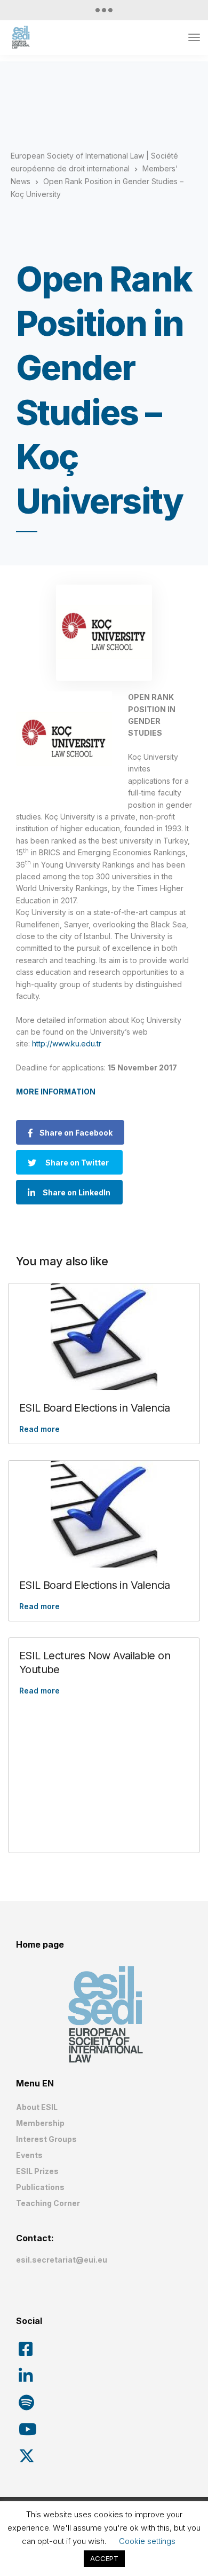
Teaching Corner (48, 2203)
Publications (40, 2187)
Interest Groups (46, 2139)
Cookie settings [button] (147, 2541)
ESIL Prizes (37, 2171)
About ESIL (37, 2107)
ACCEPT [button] (104, 2558)
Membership (40, 2123)
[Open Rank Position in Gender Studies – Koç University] (104, 633)
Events (29, 2155)
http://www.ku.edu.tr (67, 1043)
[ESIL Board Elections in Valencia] (104, 1337)
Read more (39, 1429)
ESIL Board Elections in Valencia (95, 1408)
